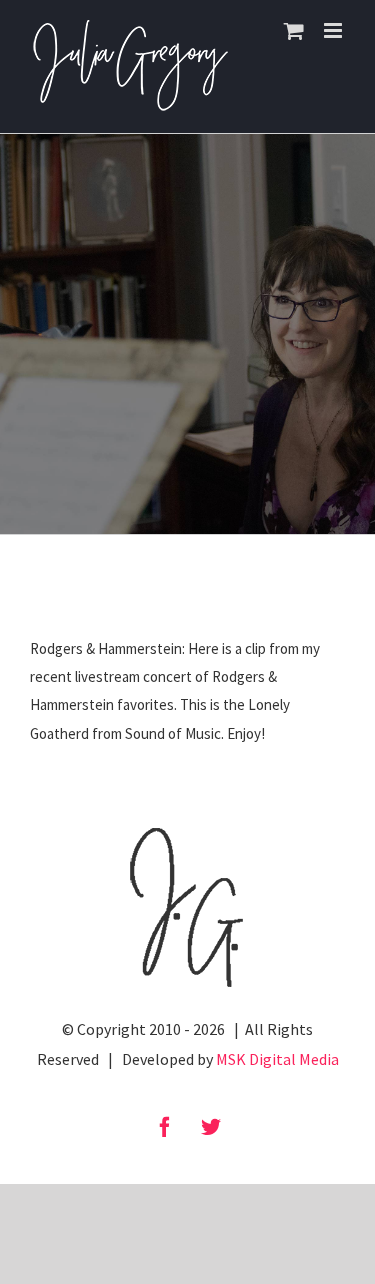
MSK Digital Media (277, 1059)
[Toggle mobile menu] (334, 30)
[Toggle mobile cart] (294, 30)
